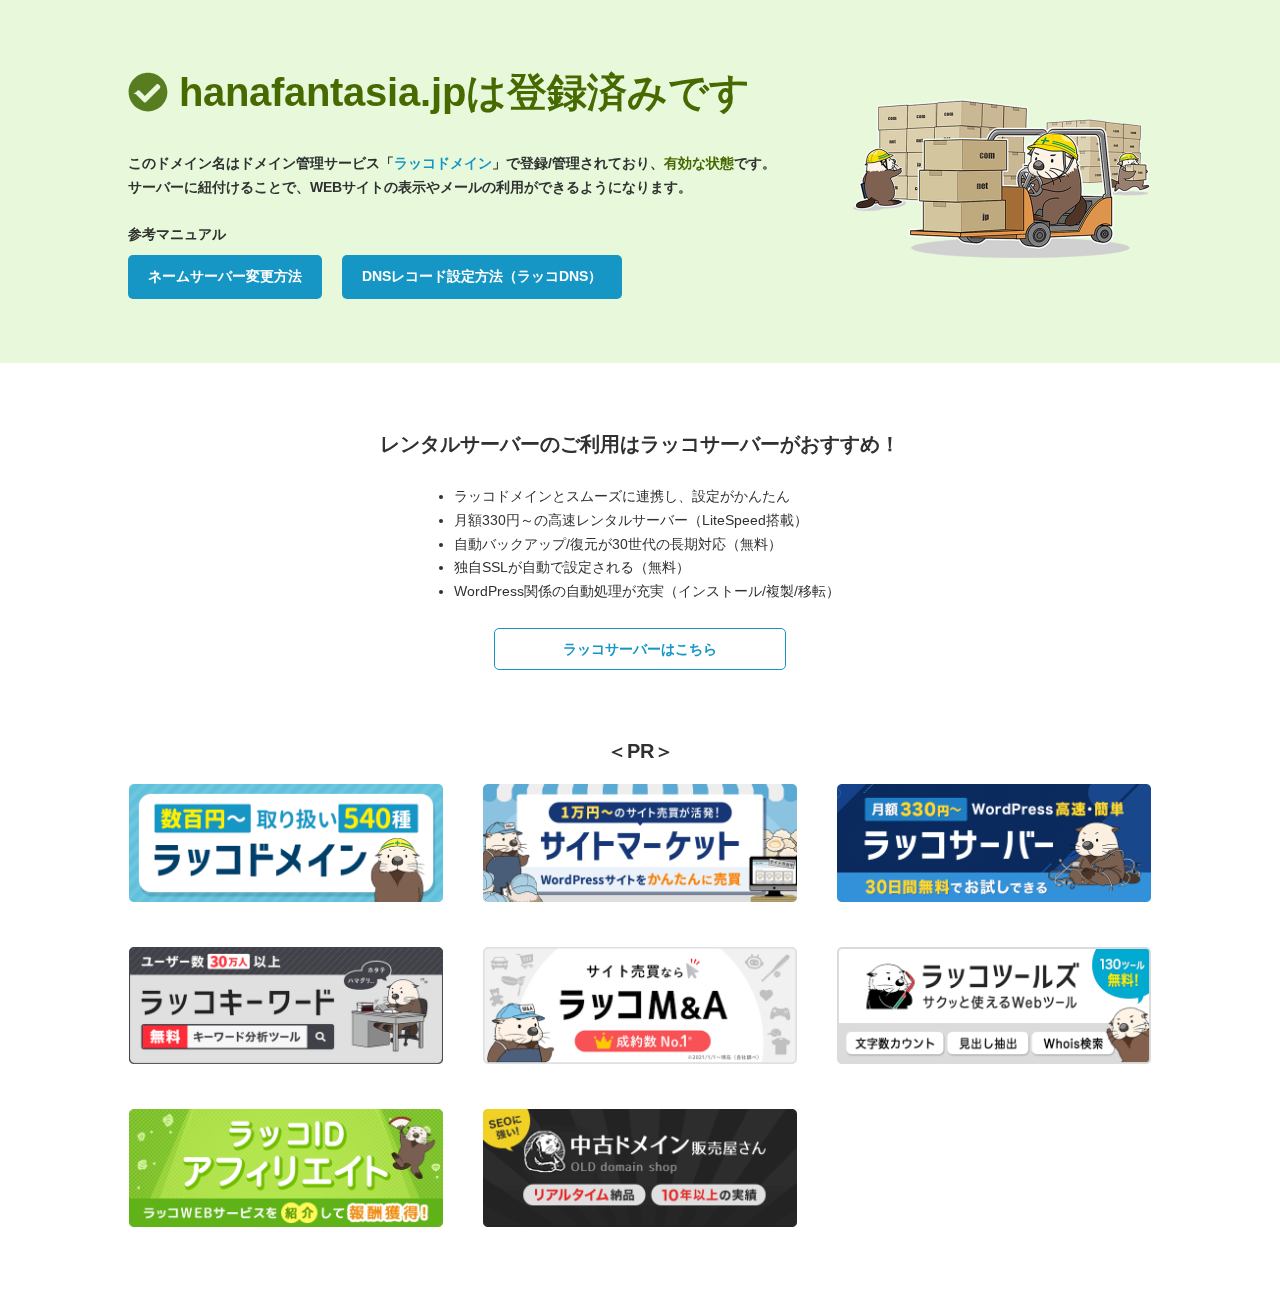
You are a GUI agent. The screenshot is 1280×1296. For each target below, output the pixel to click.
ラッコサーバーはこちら (640, 649)
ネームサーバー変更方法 (225, 276)
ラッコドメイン (443, 163)
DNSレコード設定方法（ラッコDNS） (482, 276)
